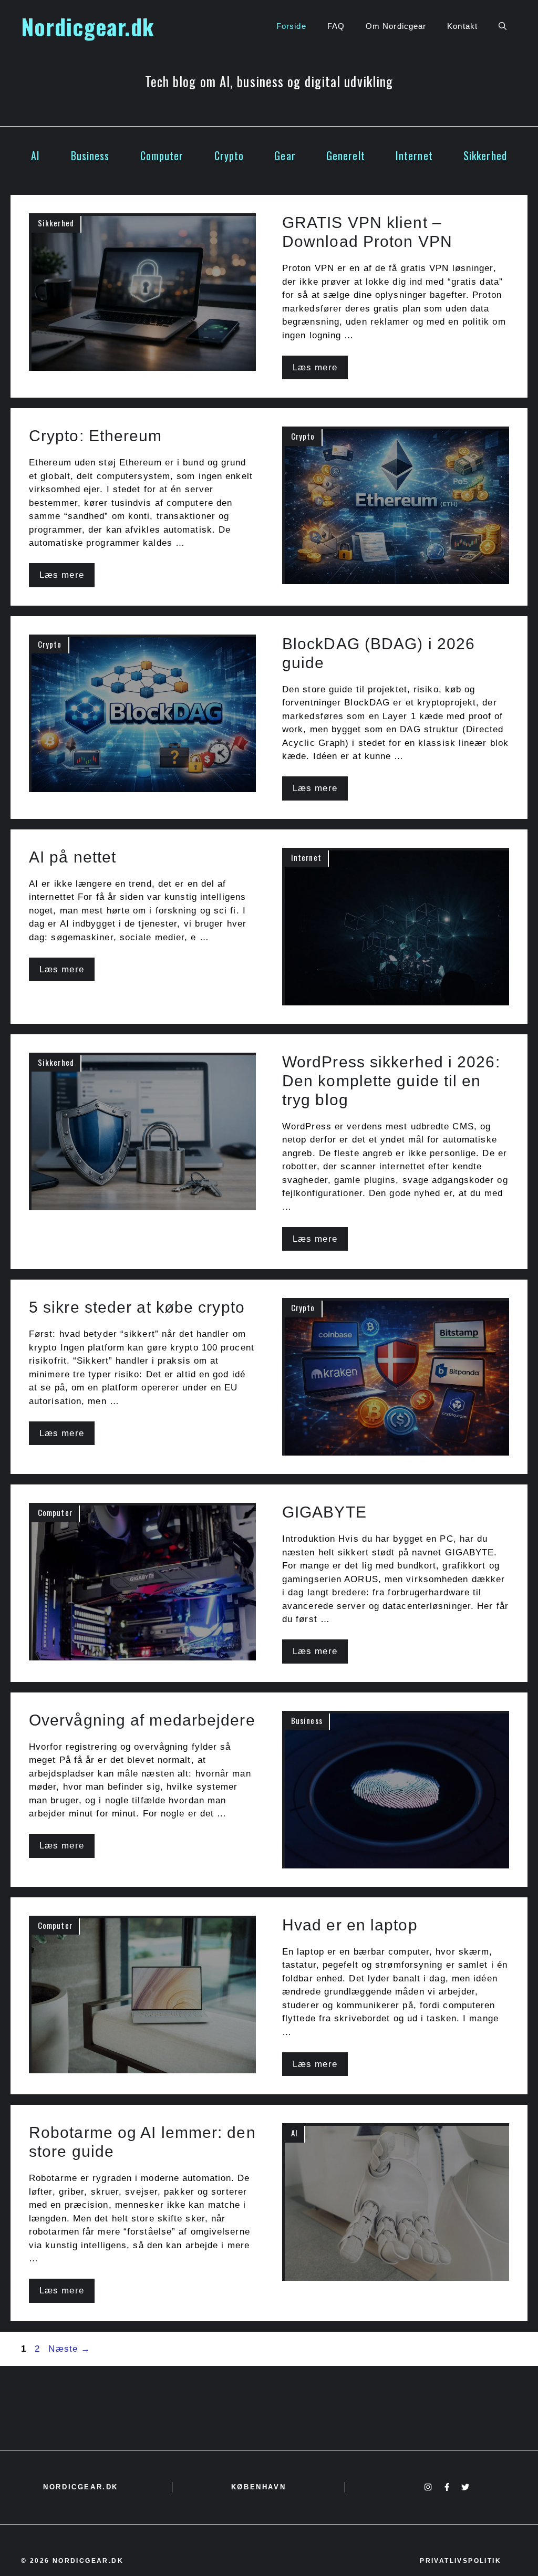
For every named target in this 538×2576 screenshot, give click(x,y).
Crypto (229, 155)
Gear (285, 155)
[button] (503, 26)
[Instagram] (428, 2487)
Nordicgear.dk (87, 26)
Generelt (346, 155)
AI (35, 155)
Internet (414, 155)
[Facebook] (447, 2487)
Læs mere (315, 367)
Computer (162, 155)
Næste (69, 2349)
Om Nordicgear (396, 26)
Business (90, 155)
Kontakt (462, 26)
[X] (465, 2487)
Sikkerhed (485, 155)
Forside (291, 26)
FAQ (336, 26)
